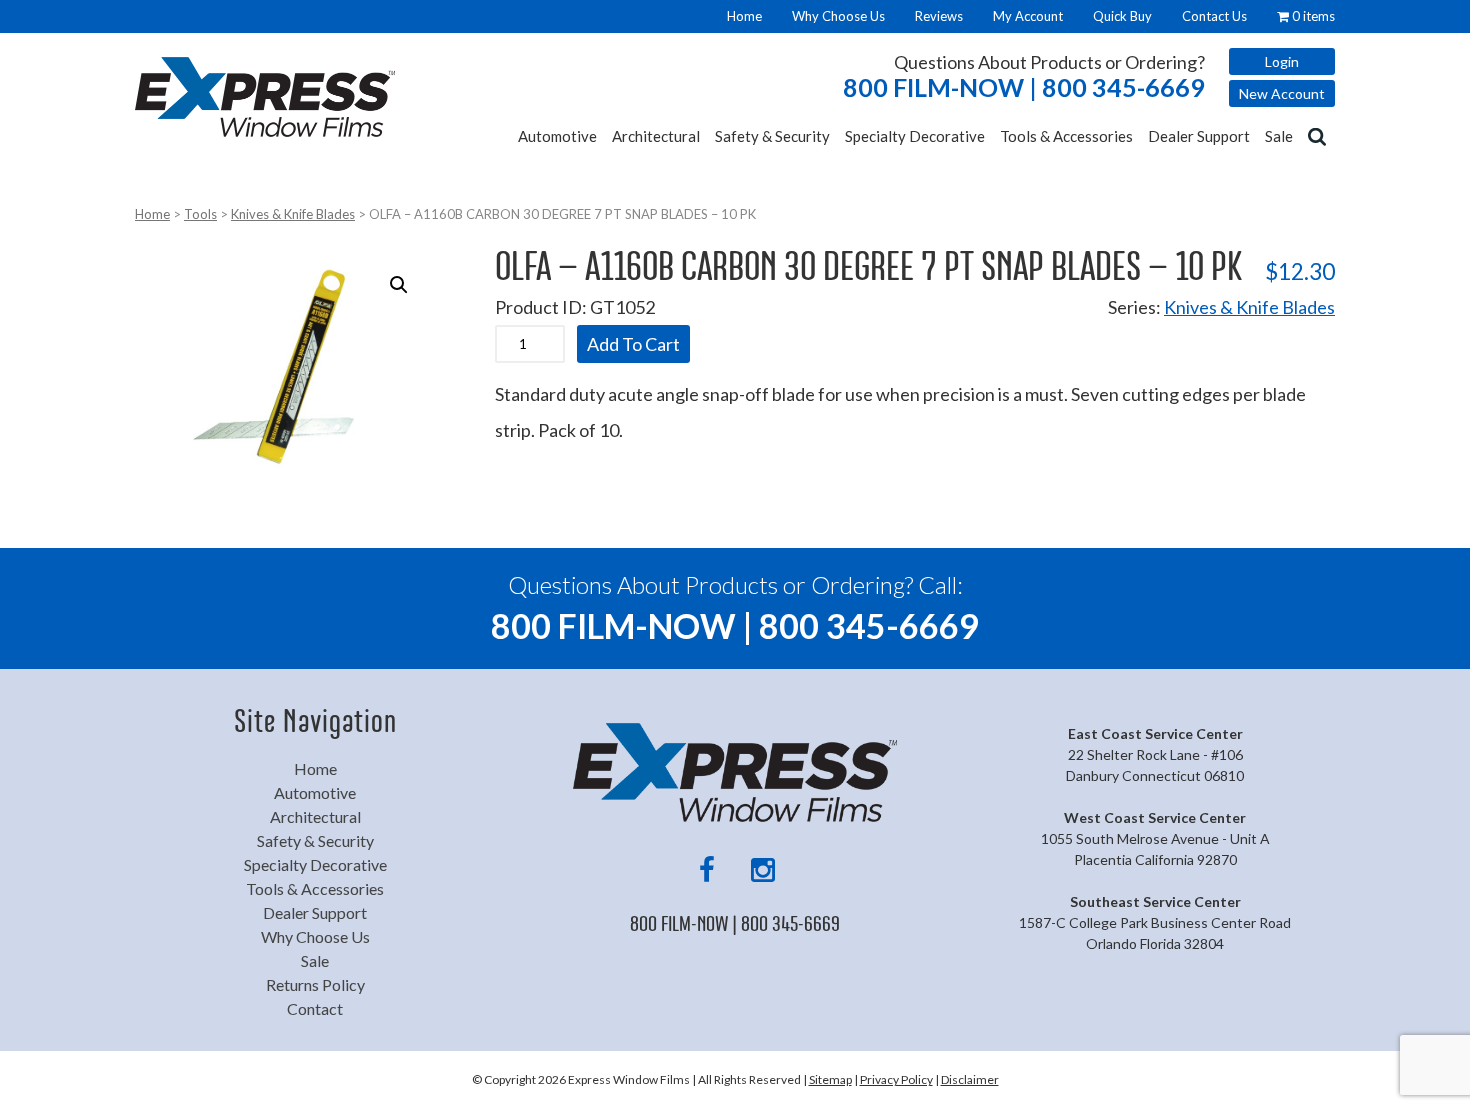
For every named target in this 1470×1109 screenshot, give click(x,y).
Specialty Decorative (915, 136)
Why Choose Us (838, 16)
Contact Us (1214, 16)
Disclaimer (970, 1079)
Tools (200, 214)
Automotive (557, 136)
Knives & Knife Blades (293, 214)
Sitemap (830, 1079)
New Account (1282, 93)
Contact (315, 1008)
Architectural (656, 136)
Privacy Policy (896, 1079)
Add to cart (633, 344)
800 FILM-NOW (1024, 87)
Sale (1279, 136)
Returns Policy (315, 984)
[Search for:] (1319, 135)
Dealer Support (1199, 136)
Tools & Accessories (1066, 136)
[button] (399, 285)
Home (744, 16)
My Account (1028, 16)
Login (1282, 61)
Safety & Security (772, 136)
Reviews (939, 16)
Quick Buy (1122, 16)
